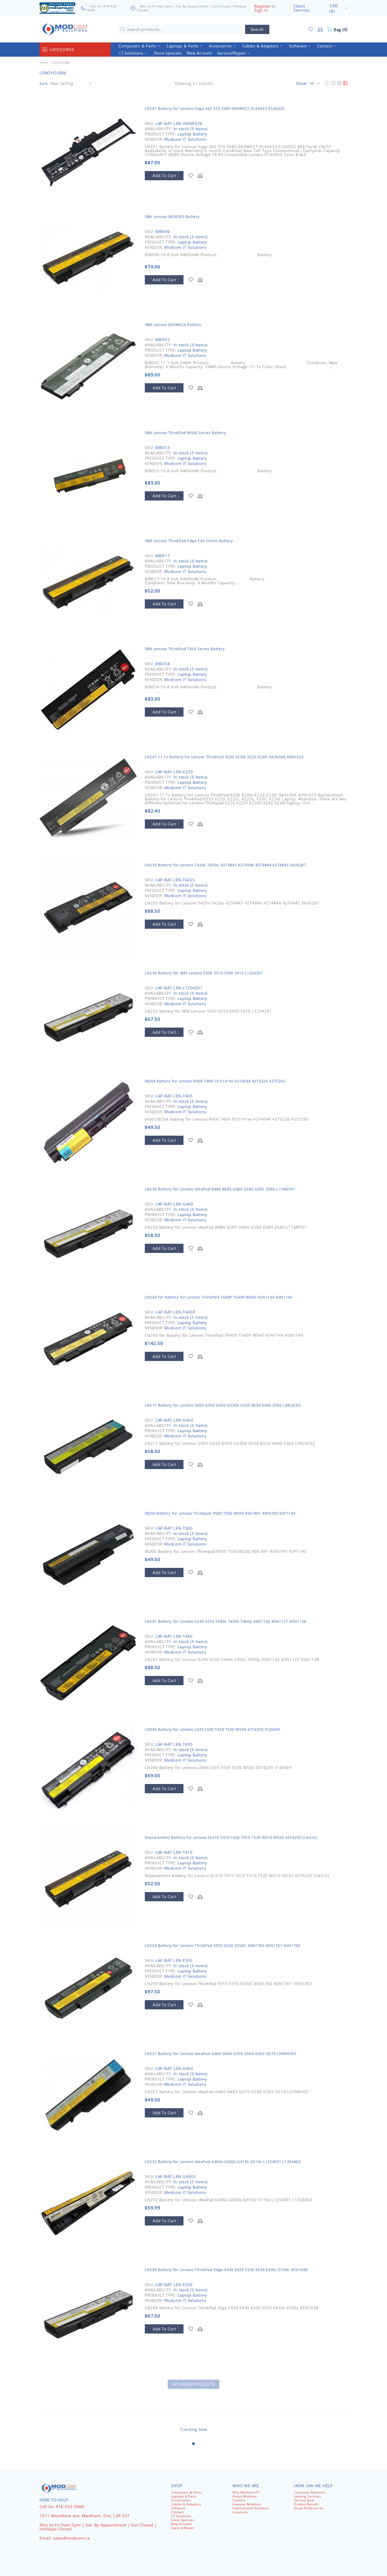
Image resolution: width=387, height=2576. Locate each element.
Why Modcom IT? (246, 2492)
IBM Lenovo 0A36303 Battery (172, 217)
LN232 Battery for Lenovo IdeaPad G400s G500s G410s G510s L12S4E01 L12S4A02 (223, 2162)
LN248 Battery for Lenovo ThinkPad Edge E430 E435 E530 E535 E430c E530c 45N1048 (226, 2270)
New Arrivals (181, 2524)
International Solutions (251, 2508)
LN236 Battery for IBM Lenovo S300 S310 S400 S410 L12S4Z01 (204, 973)
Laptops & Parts (184, 2496)
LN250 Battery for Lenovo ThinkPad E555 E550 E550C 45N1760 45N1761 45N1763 (223, 1945)
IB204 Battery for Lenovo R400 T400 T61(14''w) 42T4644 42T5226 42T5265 (215, 1081)
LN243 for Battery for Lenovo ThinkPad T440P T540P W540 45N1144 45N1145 (219, 1297)
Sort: (44, 83)
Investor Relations (247, 2504)
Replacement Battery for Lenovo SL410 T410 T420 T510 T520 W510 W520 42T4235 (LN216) (231, 1837)
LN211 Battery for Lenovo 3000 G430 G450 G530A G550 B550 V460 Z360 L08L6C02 (223, 1405)
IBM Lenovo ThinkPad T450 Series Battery (185, 649)
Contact (177, 2512)
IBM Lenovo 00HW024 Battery (173, 325)
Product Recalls (306, 2504)
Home (43, 62)
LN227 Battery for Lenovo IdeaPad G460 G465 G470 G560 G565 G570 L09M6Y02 (221, 2053)
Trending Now (193, 2429)
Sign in (261, 10)
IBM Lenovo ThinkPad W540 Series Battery (185, 433)
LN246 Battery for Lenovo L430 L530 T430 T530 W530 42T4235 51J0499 (212, 1729)
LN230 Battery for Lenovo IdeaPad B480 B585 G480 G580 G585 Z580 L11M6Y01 (220, 1189)
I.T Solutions (181, 2516)
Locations (240, 2512)
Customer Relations (310, 2492)
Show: (302, 83)
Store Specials (183, 2520)
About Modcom (245, 2496)
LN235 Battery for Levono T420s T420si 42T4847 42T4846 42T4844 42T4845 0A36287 (225, 865)
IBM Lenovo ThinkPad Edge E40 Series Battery (189, 541)
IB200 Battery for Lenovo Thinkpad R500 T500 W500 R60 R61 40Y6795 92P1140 (220, 1513)
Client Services (302, 8)
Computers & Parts (186, 2492)
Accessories (181, 2500)
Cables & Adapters (186, 2504)
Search (257, 29)
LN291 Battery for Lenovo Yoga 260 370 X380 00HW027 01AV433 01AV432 (215, 108)
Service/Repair (183, 2528)
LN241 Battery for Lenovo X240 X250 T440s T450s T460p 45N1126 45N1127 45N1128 (225, 1621)
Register (262, 6)
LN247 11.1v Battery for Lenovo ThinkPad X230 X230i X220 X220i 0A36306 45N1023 (224, 757)
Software (178, 2508)
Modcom (66, 29)
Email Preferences (309, 2508)
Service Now (304, 2500)
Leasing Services (308, 2496)
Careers (239, 2500)
